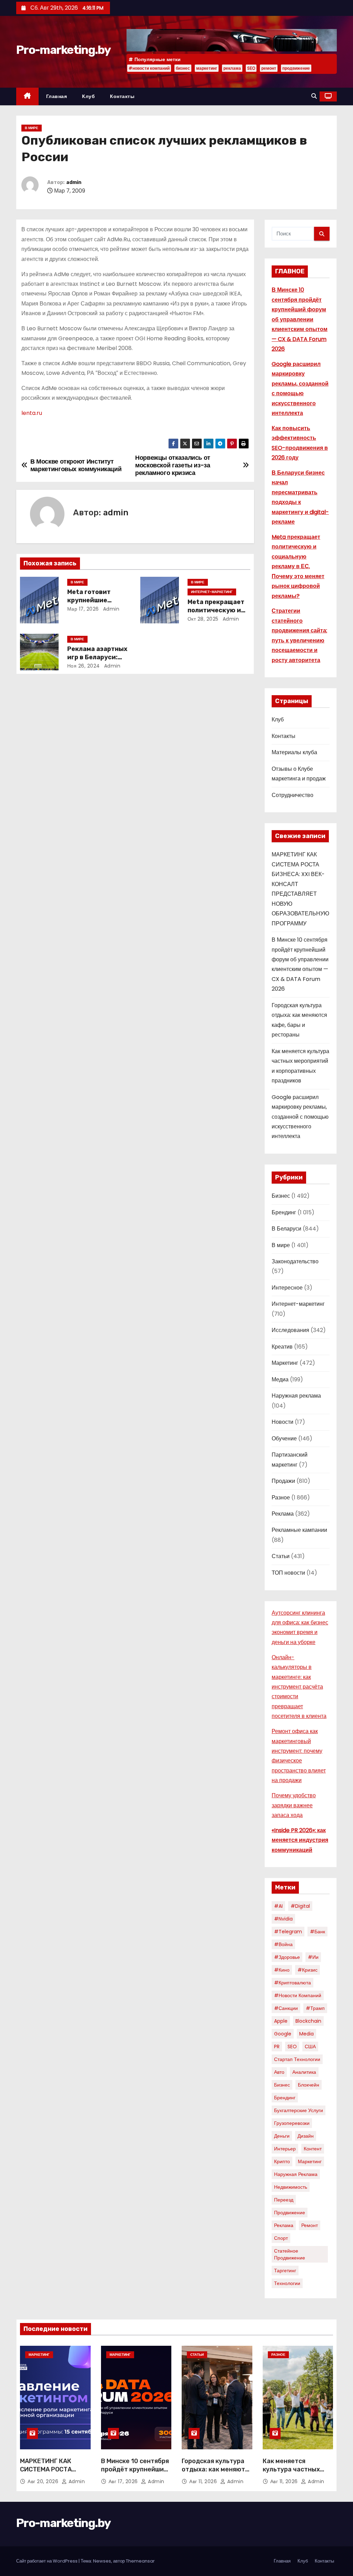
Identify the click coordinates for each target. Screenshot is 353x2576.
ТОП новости (288, 1573)
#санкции (286, 2008)
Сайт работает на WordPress (47, 2561)
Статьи (281, 1556)
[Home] (27, 96)
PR (277, 2047)
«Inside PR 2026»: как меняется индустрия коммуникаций (300, 1840)
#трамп (315, 2008)
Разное (281, 1498)
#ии (313, 1957)
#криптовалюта (293, 1983)
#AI (278, 1906)
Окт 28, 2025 (203, 619)
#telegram (288, 1932)
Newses (102, 2561)
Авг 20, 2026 (44, 2481)
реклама (232, 68)
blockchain (308, 2021)
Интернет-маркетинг (212, 592)
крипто (282, 2161)
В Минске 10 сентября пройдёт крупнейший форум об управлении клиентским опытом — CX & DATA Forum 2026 (300, 319)
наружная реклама (296, 2174)
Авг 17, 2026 (124, 2481)
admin (74, 182)
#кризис (307, 1970)
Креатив (282, 1347)
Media (306, 2034)
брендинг (285, 2098)
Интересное (287, 1288)
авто (279, 2072)
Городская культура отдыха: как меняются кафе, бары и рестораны (217, 2473)
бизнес (183, 68)
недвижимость (291, 2187)
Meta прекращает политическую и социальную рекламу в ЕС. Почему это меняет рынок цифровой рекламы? (298, 566)
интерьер (285, 2149)
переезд (284, 2200)
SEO (251, 68)
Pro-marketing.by (63, 50)
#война (283, 1944)
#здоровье (287, 1957)
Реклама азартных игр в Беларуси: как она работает (97, 657)
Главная (57, 96)
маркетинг (207, 68)
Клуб (88, 96)
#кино (282, 1970)
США (310, 2047)
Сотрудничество (293, 795)
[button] (314, 96)
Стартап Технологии (297, 2059)
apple (281, 2021)
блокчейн (309, 2085)
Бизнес (281, 1196)
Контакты (122, 96)
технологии (287, 2283)
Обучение (284, 1438)
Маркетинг (285, 1363)
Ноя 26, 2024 (84, 666)
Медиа (280, 1379)
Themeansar (140, 2561)
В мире (32, 128)
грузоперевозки (292, 2123)
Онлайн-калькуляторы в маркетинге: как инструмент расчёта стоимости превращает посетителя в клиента (299, 1687)
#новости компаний (149, 68)
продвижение (296, 68)
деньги (282, 2136)
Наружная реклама (296, 1396)
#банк (317, 1932)
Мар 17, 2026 (83, 609)
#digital (300, 1906)
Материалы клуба (294, 752)
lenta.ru (32, 413)
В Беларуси (286, 1229)
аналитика (304, 2072)
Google (283, 2034)
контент (313, 2149)
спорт (281, 2238)
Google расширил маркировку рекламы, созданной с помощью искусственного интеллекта (300, 1117)
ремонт (269, 68)
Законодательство (295, 1261)
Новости (283, 1422)
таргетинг (285, 2271)
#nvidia (283, 1919)
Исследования (290, 1330)
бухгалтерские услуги (299, 2110)
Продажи (283, 1481)
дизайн (306, 2136)
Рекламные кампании (299, 1530)
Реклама (283, 1514)
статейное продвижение (290, 2254)
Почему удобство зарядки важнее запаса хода (294, 1805)
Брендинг (284, 1212)
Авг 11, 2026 (204, 2481)
